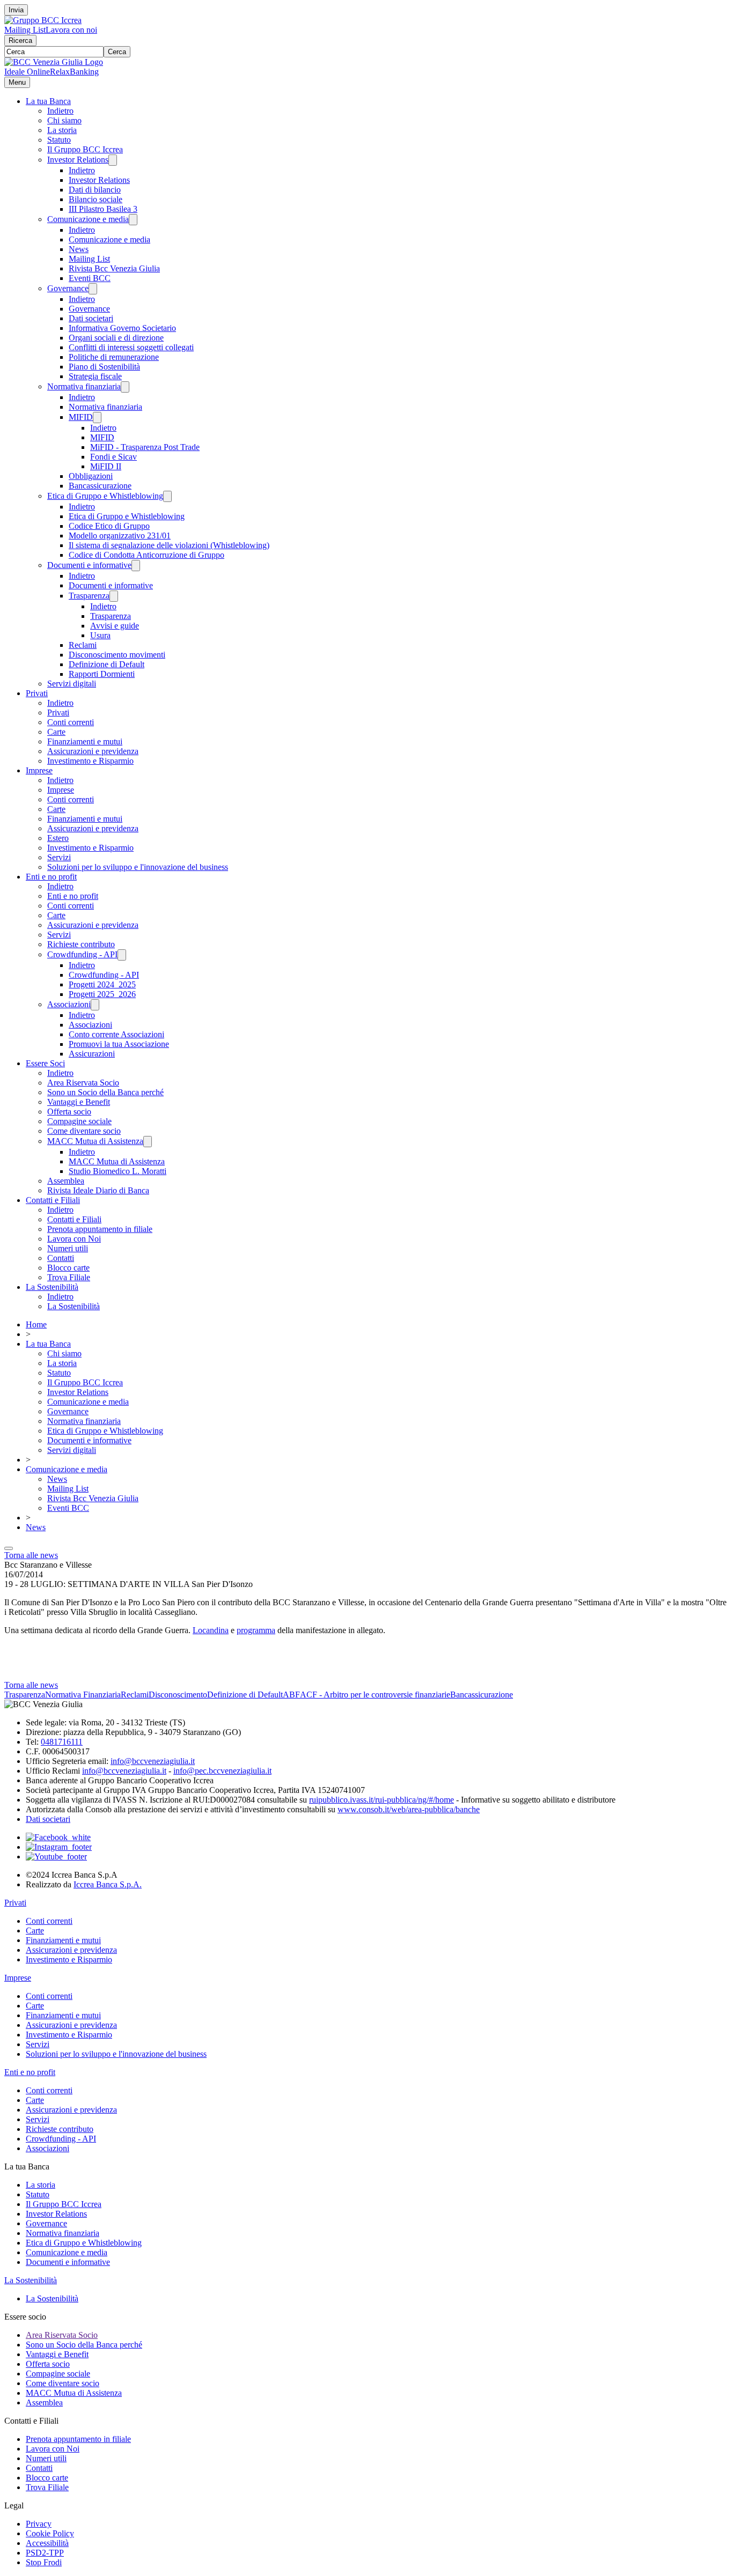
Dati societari (91, 318)
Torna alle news (31, 1555)
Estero (58, 838)
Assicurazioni (92, 1054)
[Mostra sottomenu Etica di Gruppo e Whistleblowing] (167, 496)
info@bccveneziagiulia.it (153, 1761)
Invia (16, 10)
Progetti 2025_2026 (102, 994)
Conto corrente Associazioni (116, 1034)
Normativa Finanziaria (83, 1695)
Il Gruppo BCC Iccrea (85, 149)
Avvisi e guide (115, 626)
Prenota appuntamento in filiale (100, 1229)
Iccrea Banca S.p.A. (108, 1884)
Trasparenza (89, 596)
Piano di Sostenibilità (104, 367)
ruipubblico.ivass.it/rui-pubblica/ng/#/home (382, 1800)
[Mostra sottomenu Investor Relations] (113, 160)
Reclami (83, 645)
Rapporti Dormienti (102, 674)
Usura (100, 635)
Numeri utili (68, 1248)
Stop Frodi (44, 2562)
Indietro (60, 111)
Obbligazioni (91, 476)
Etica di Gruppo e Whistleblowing (105, 496)
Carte (56, 732)
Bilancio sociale (96, 199)
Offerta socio (69, 1112)
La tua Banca (48, 101)
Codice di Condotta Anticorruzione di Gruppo (146, 555)
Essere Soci (45, 1063)
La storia (62, 130)
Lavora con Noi (74, 1239)
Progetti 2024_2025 (102, 984)
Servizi (59, 857)
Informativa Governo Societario (122, 328)
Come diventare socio (84, 1131)
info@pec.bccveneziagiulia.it (222, 1771)
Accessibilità (47, 2543)
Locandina (211, 1630)
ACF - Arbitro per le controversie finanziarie (375, 1695)
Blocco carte (68, 1268)
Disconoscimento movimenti (117, 655)
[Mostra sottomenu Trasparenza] (114, 596)
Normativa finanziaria (84, 386)
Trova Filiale (69, 1277)
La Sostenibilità (52, 1287)
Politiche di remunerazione (114, 357)
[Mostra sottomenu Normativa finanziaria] (125, 387)
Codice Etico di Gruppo (109, 526)
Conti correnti (71, 722)
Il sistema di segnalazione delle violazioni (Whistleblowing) (169, 545)
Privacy (39, 2524)
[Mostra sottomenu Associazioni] (95, 1005)
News (79, 249)
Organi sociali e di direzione (116, 338)
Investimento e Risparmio (90, 761)
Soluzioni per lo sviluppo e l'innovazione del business (138, 867)
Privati (37, 693)
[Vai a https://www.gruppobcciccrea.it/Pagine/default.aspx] (43, 20)
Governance (68, 288)
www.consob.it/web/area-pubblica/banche (409, 1809)
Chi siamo (64, 120)
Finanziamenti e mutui (85, 741)
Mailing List (25, 30)
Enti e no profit (51, 877)
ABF (291, 1695)
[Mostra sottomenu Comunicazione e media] (133, 220)
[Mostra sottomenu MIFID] (97, 418)
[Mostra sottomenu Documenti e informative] (136, 566)
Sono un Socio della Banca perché (105, 1092)
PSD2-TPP (45, 2553)
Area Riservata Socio (83, 1083)
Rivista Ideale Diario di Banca (98, 1190)
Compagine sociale (79, 1121)
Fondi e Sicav (113, 457)
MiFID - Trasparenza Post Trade (145, 447)
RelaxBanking (74, 72)
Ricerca (20, 40)
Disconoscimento (178, 1695)
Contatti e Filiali (53, 1200)
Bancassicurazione (100, 486)
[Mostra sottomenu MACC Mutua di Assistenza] (148, 1142)
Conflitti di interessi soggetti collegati (131, 347)
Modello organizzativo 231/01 (120, 536)
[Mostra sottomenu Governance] (93, 289)
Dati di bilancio (95, 190)
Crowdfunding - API (82, 954)
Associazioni (69, 1004)
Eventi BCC (90, 278)
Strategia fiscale (95, 376)
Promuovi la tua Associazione (119, 1044)
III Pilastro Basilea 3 (103, 209)
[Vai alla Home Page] (54, 62)
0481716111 (62, 1742)
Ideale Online (27, 72)
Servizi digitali (72, 684)
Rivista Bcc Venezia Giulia (114, 268)
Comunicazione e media (88, 219)
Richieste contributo (81, 944)
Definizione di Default (107, 664)
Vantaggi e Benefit (79, 1102)
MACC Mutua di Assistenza (95, 1141)
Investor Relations (78, 160)
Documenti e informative (89, 565)
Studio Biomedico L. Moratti (118, 1171)
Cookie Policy (50, 2533)
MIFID (81, 417)
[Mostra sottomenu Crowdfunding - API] (122, 955)
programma (256, 1630)
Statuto (59, 140)
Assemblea (66, 1181)
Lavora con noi (71, 30)
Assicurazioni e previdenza (93, 751)
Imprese (39, 770)
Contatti (61, 1258)
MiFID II (106, 466)
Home (36, 1324)
